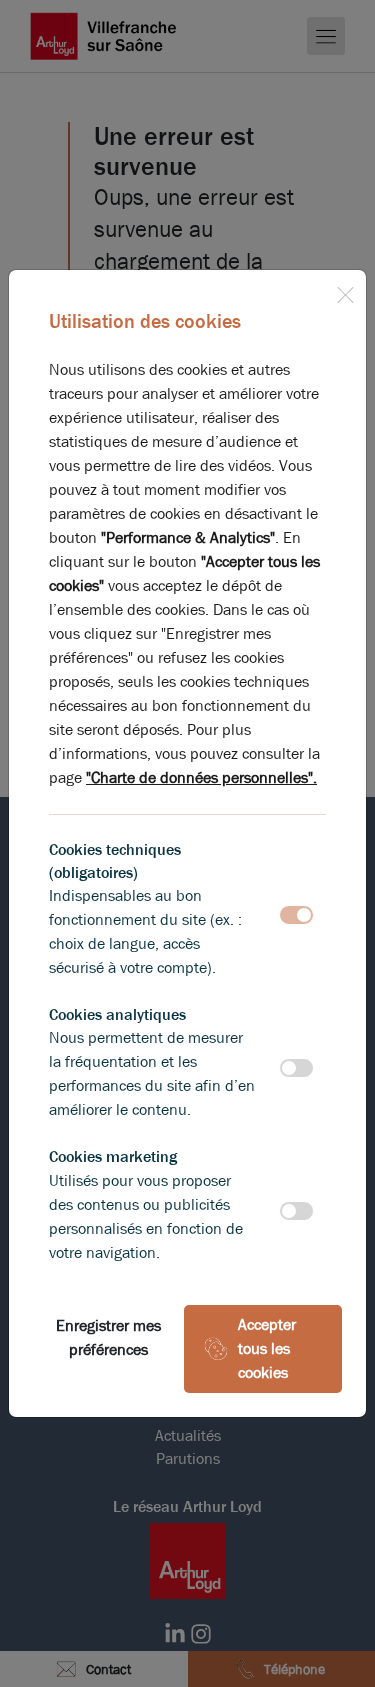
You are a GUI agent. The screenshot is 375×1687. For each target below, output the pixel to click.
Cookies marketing (113, 1156)
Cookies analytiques (117, 1014)
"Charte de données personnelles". (201, 777)
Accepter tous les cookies (267, 1348)
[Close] (345, 291)
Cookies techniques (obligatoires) (115, 860)
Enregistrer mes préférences (108, 1337)
